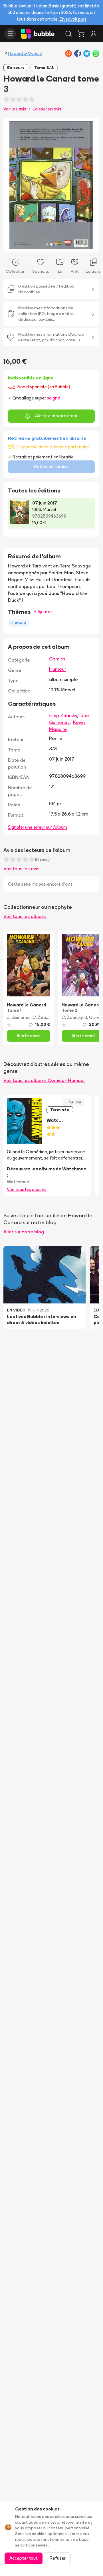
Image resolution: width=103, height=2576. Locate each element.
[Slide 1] (47, 244)
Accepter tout (24, 2558)
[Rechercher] (68, 34)
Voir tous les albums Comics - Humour (44, 1080)
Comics (57, 659)
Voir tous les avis (21, 868)
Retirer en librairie (51, 467)
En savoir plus (73, 19)
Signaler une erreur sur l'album (38, 827)
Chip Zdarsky (63, 715)
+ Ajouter (43, 612)
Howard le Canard (25, 53)
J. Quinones (19, 1017)
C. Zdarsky (43, 1017)
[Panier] (81, 34)
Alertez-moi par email (56, 416)
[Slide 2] (51, 244)
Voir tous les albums (25, 916)
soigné (53, 398)
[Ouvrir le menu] (10, 34)
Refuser (58, 2558)
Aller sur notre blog (24, 1232)
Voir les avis (15, 109)
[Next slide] (89, 185)
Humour (57, 669)
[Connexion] (94, 34)
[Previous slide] (14, 185)
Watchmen (18, 1182)
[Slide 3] (56, 244)
